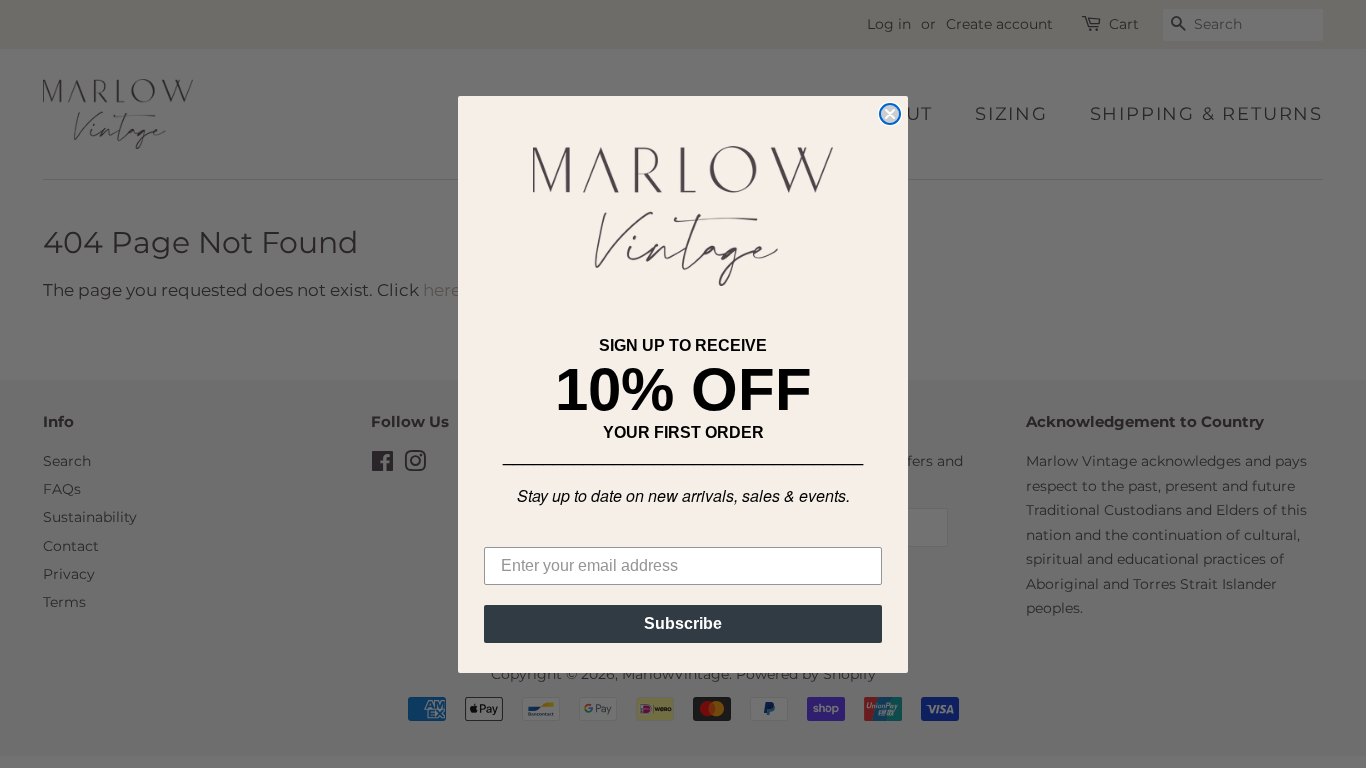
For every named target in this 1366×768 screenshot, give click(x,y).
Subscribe (683, 623)
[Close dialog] (890, 114)
